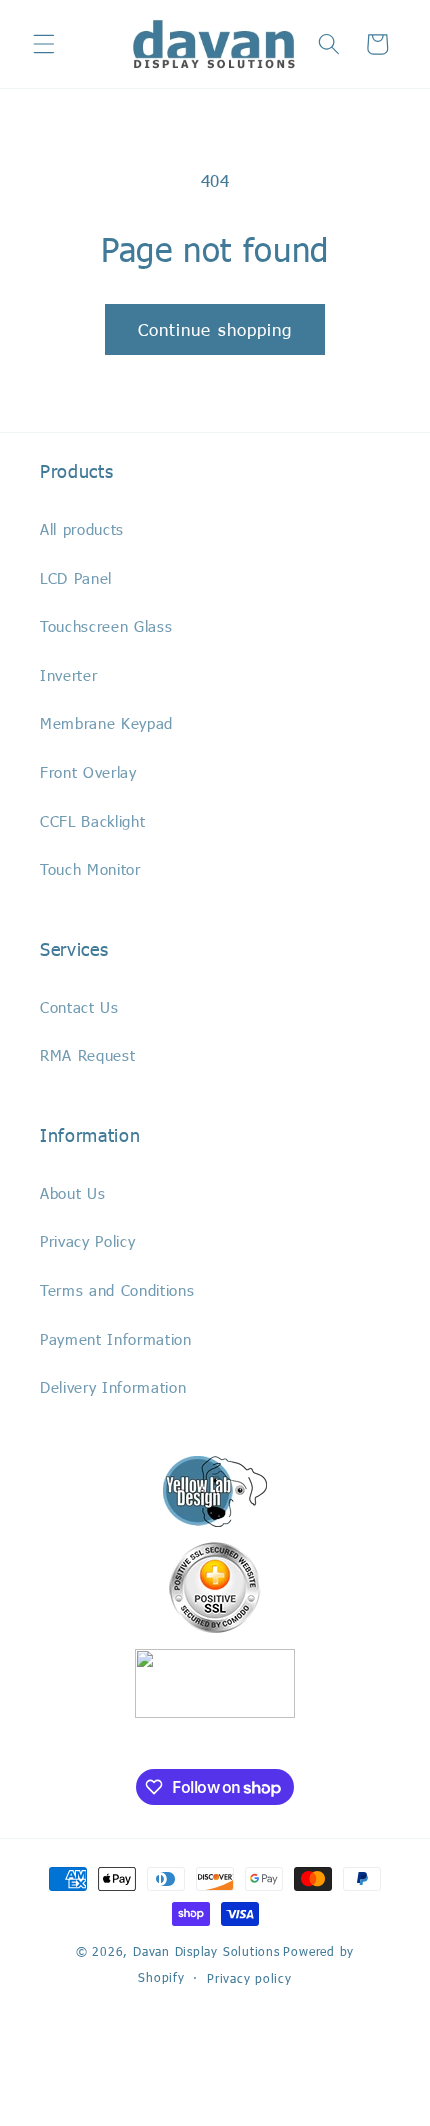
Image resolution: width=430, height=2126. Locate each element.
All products (82, 529)
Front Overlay (88, 772)
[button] (44, 44)
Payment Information (116, 1339)
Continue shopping (215, 329)
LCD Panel (76, 578)
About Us (72, 1193)
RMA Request (87, 1055)
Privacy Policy (87, 1241)
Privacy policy (249, 1978)
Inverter (68, 675)
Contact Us (79, 1007)
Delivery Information (113, 1387)
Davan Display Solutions (206, 1951)
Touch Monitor (90, 869)
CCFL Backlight (92, 821)
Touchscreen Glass (106, 626)
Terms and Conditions (117, 1290)
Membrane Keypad (106, 723)
